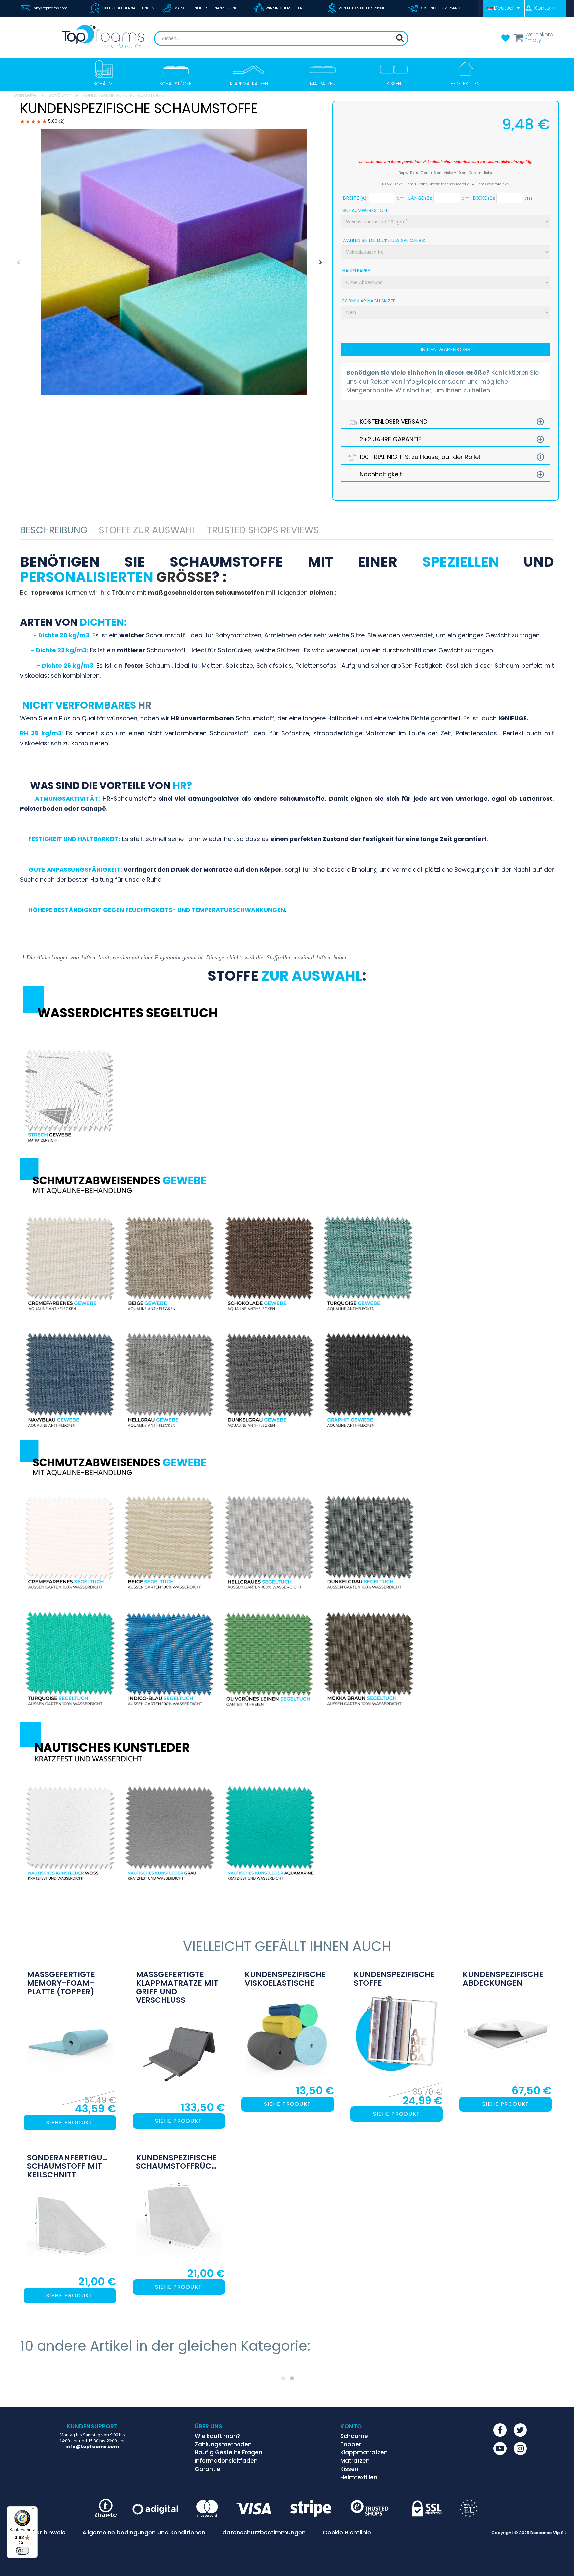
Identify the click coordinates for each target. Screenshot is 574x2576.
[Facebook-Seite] (500, 2430)
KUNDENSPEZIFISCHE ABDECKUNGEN (503, 1979)
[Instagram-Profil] (520, 2448)
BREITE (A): (355, 198)
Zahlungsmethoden (223, 2444)
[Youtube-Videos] (500, 2448)
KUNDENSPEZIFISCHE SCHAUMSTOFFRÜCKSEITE (179, 2162)
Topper (351, 2444)
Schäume (354, 2436)
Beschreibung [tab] (54, 530)
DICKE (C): (484, 198)
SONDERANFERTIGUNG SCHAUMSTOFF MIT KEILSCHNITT (70, 2166)
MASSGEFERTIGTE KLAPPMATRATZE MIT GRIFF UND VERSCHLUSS (177, 1987)
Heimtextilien (359, 2477)
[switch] (22, 2551)
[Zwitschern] (520, 2430)
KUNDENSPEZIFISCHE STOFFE (394, 1979)
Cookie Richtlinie (347, 2533)
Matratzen (355, 2461)
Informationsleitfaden (226, 2461)
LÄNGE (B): (420, 198)
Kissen (349, 2469)
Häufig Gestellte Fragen (229, 2452)
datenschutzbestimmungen (264, 2533)
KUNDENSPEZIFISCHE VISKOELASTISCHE (285, 1979)
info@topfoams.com (50, 8)
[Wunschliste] (505, 40)
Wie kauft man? (217, 2436)
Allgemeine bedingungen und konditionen (144, 2533)
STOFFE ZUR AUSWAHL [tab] (147, 530)
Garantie (207, 2469)
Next (321, 262)
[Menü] (34, 2510)
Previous (18, 262)
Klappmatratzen (364, 2452)
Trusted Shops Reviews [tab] (263, 530)
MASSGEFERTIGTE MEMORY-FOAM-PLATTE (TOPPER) (61, 1983)
